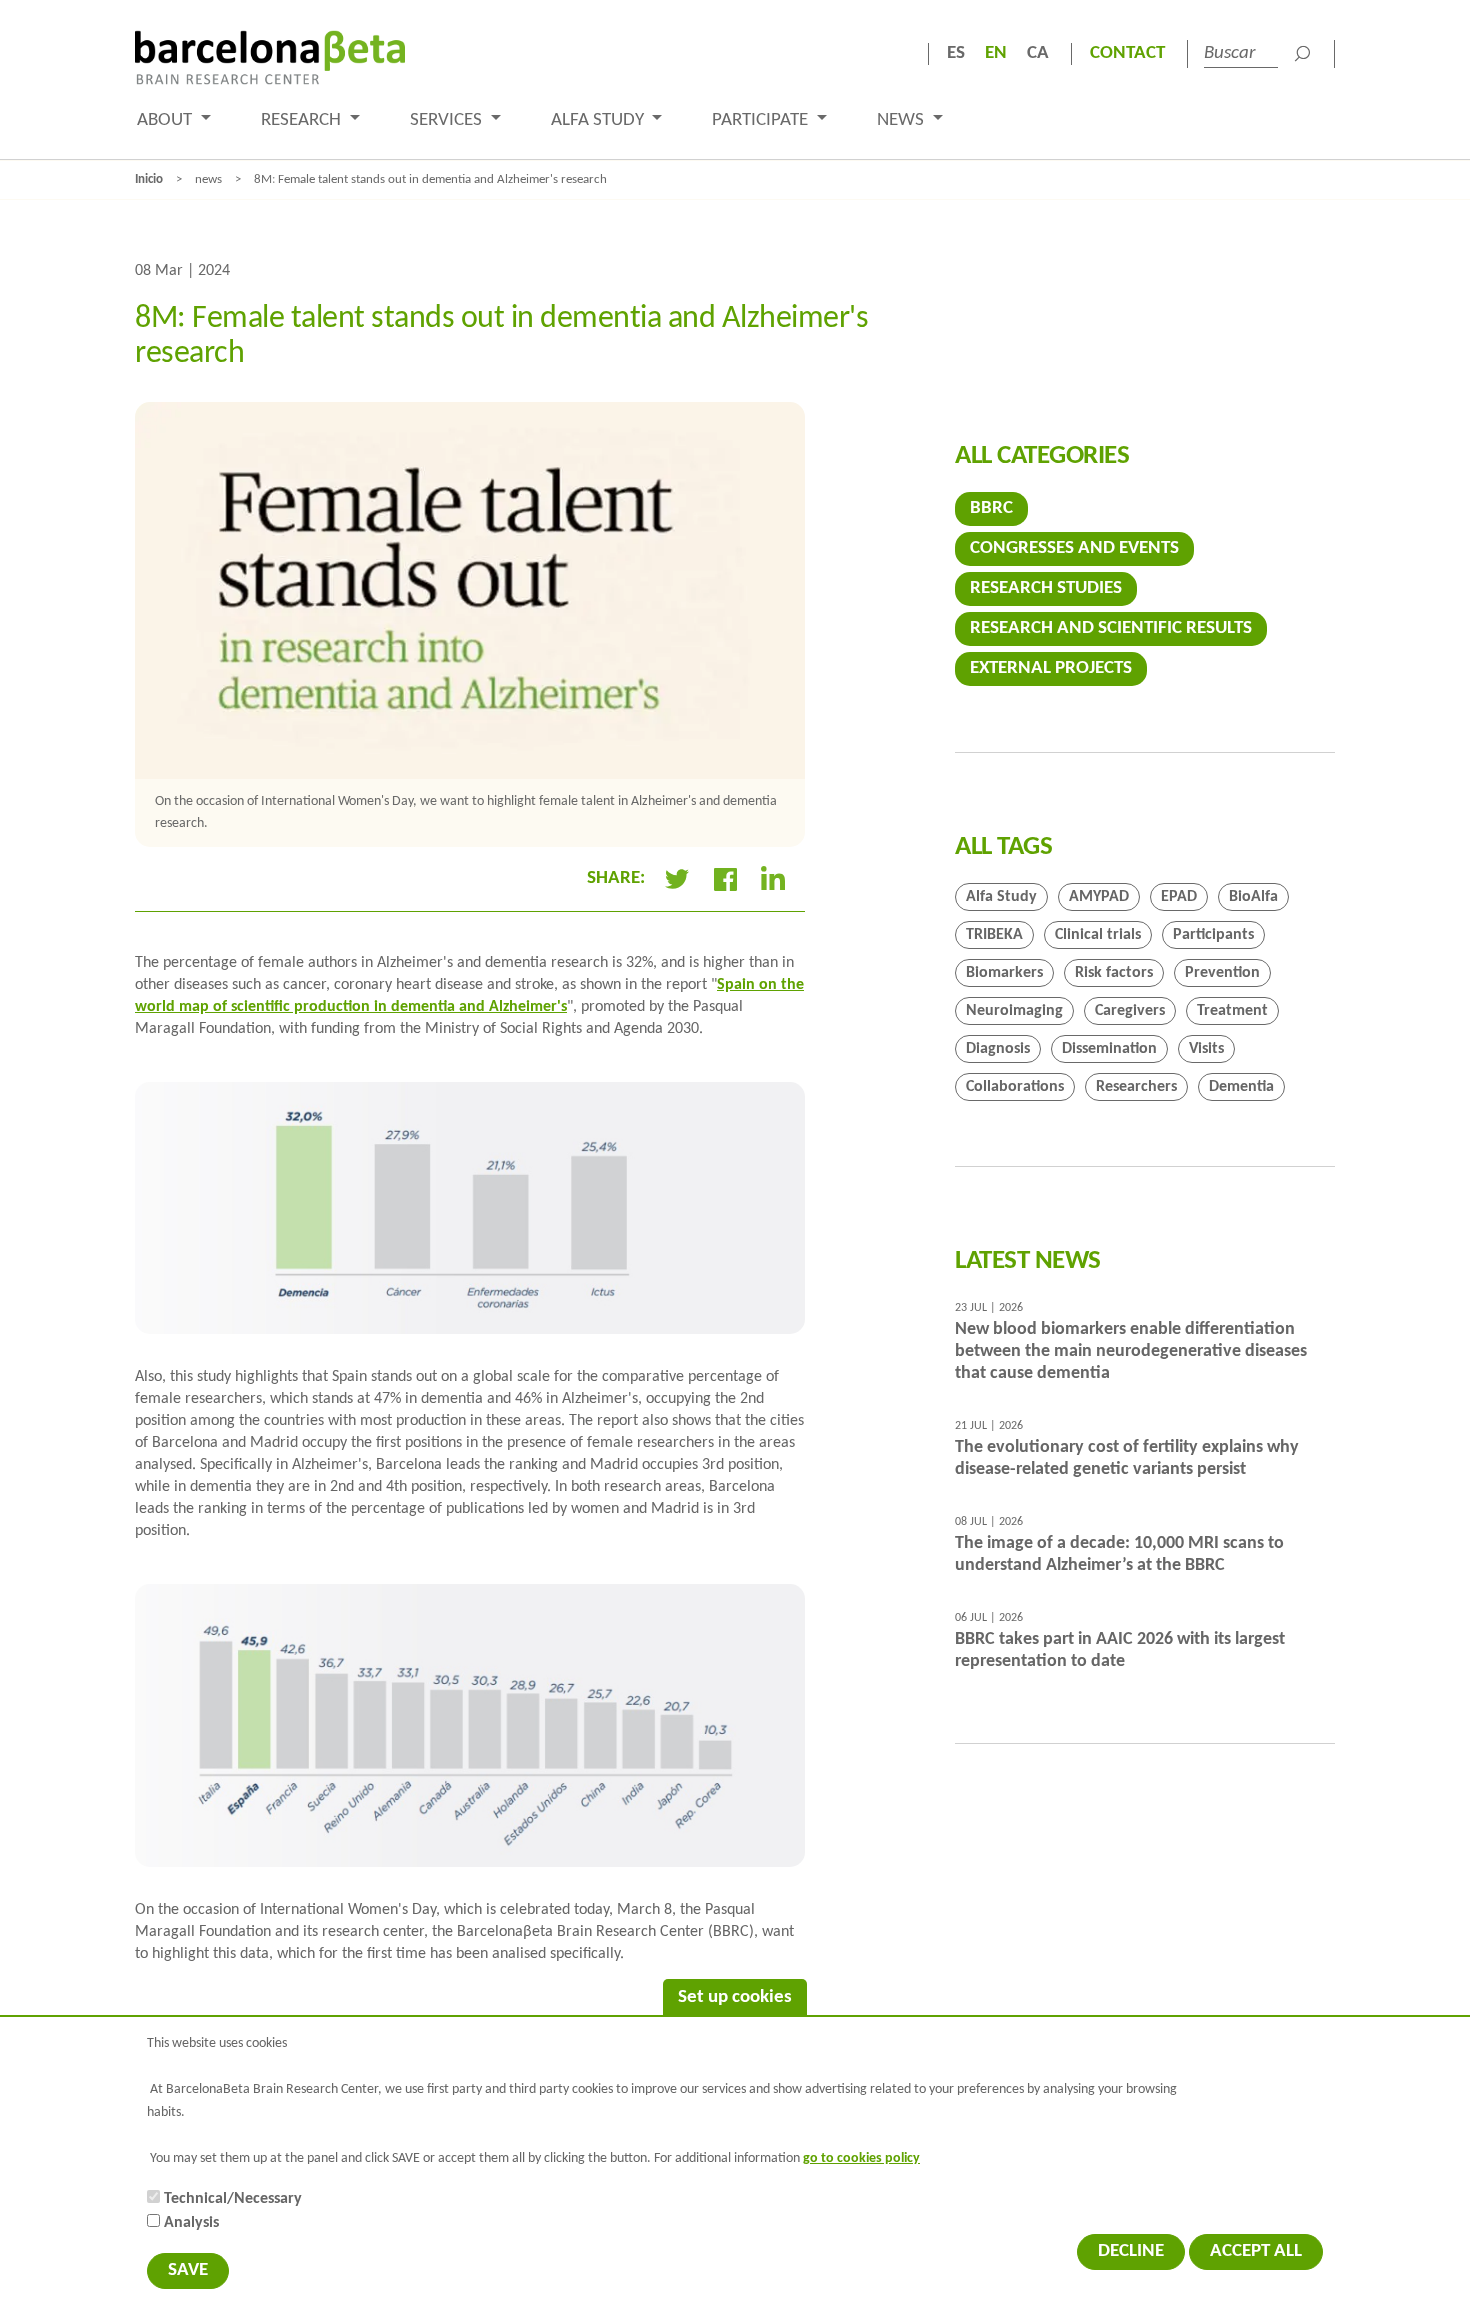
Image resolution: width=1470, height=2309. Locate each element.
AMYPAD (1099, 897)
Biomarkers (1004, 973)
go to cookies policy (861, 2158)
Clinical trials (1098, 935)
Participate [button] (762, 120)
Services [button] (448, 120)
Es (956, 53)
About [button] (166, 120)
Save (188, 2270)
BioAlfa (1253, 897)
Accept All (1256, 2251)
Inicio (149, 179)
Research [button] (303, 120)
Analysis (191, 2223)
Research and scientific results (1111, 628)
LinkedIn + (781, 879)
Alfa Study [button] (599, 120)
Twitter (677, 879)
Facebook (725, 879)
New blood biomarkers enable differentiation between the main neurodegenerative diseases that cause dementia (1131, 1351)
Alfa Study (1001, 897)
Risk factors (1114, 973)
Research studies (1046, 588)
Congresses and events (1074, 548)
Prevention (1222, 973)
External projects (1051, 668)
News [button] (902, 120)
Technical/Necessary (233, 2199)
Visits (1206, 1049)
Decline (1131, 2251)
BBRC (991, 508)
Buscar (1302, 54)
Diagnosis (998, 1049)
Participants (1213, 935)
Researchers (1136, 1087)
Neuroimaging (1014, 1011)
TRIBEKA (994, 935)
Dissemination (1109, 1049)
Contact (1127, 53)
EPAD (1179, 897)
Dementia (1241, 1087)
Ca (1038, 53)
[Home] (270, 57)
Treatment (1232, 1011)
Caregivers (1130, 1011)
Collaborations (1015, 1087)
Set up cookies (735, 1997)
